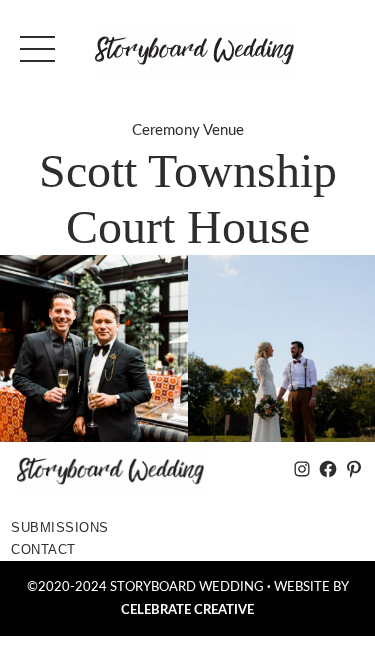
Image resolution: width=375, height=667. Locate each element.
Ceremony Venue (188, 130)
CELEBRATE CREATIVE (187, 610)
